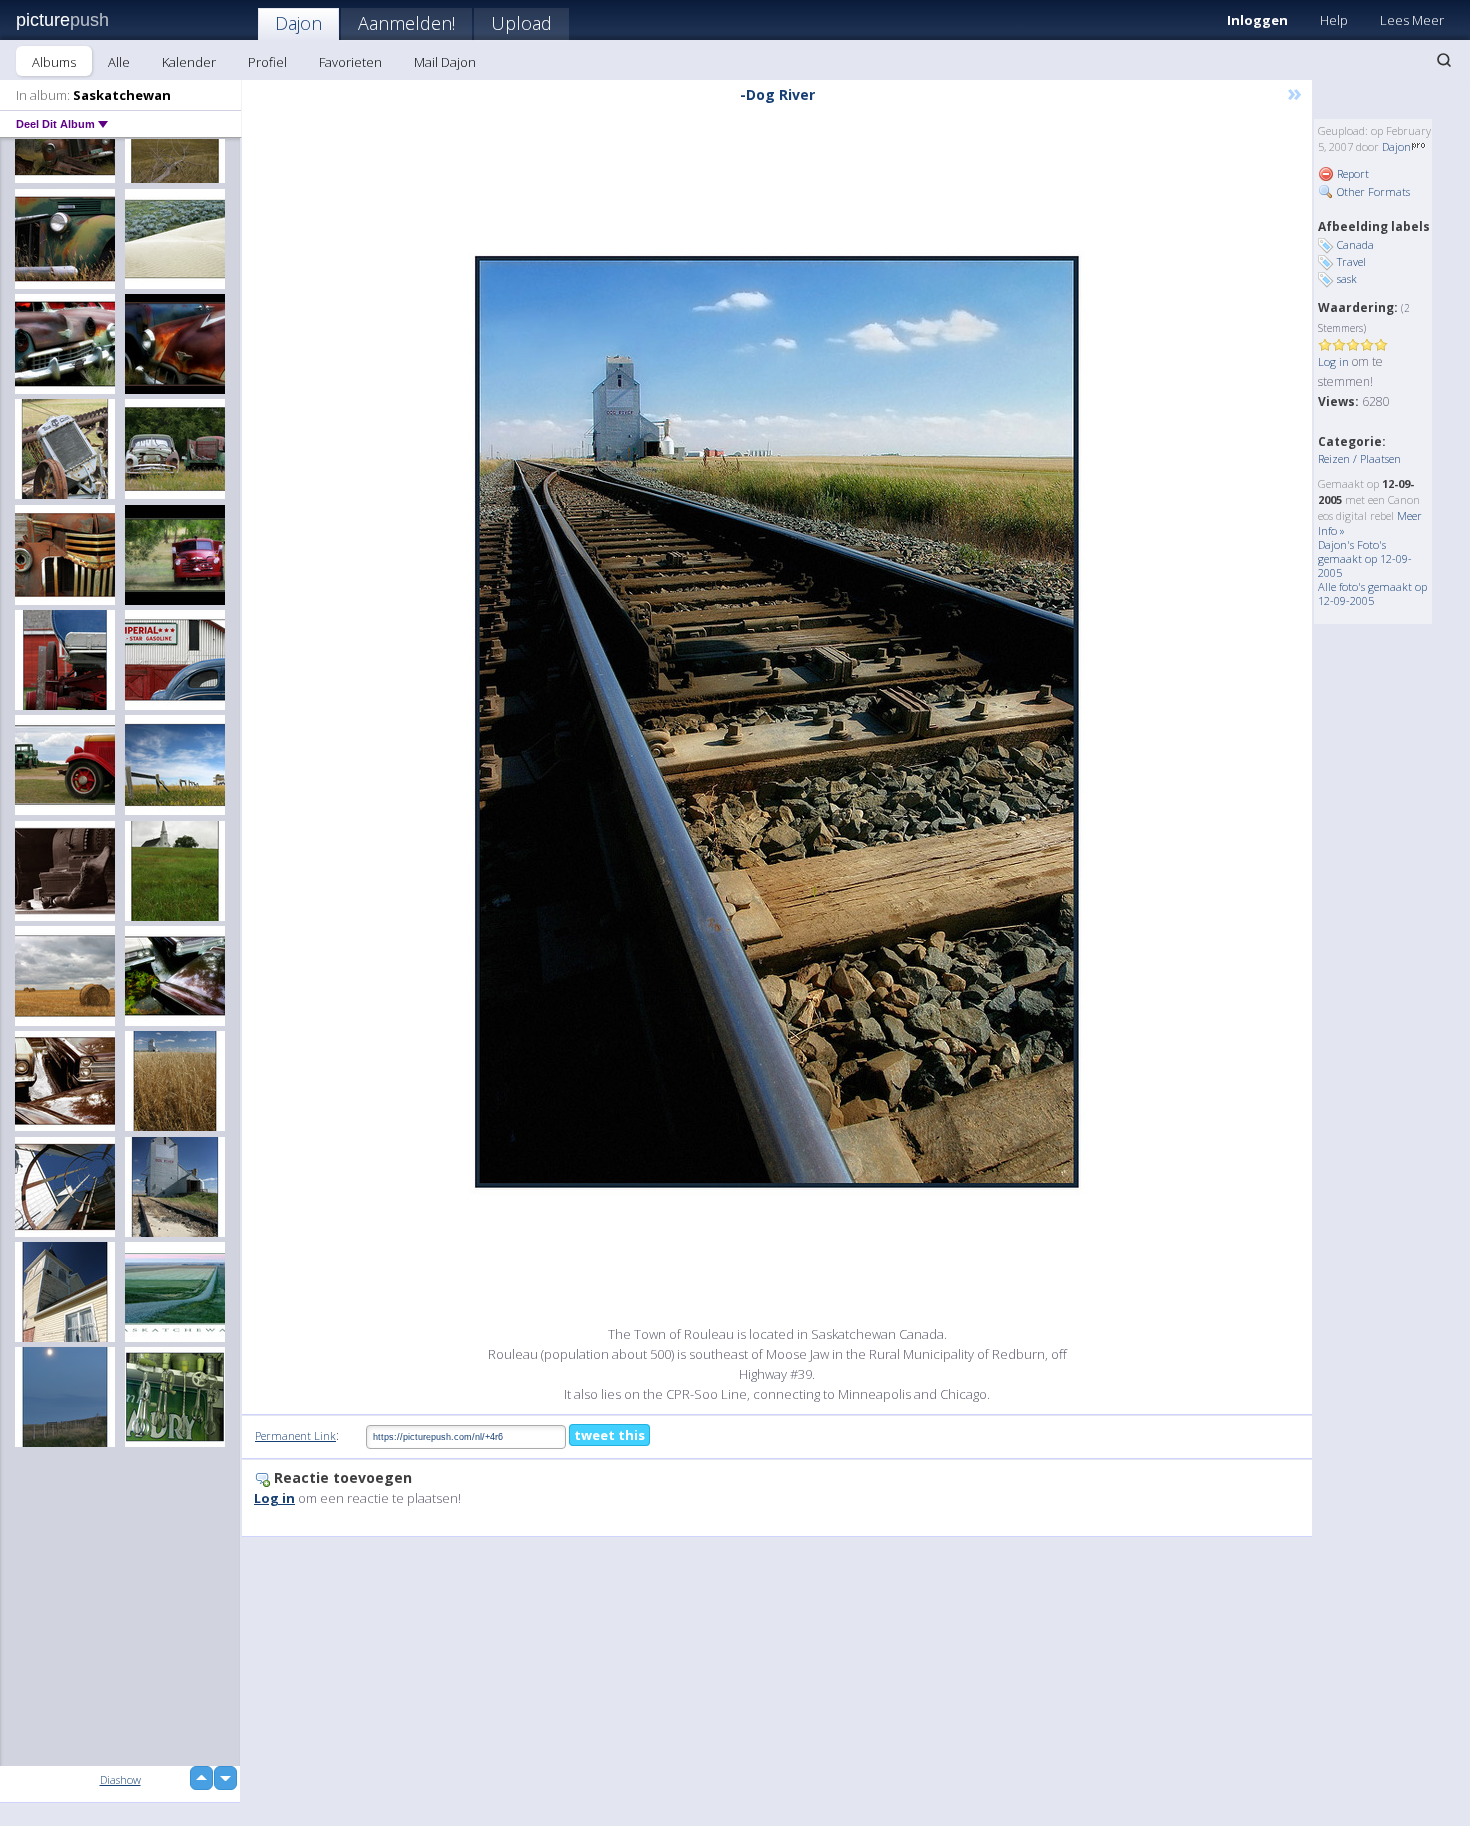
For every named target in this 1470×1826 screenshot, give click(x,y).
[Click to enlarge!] (777, 722)
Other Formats (1372, 191)
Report (1351, 173)
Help (1334, 20)
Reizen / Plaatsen (1359, 458)
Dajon (298, 23)
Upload (521, 23)
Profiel (267, 62)
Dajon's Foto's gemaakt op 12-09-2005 (1365, 558)
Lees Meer (1412, 20)
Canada (1355, 244)
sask (1347, 278)
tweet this (609, 1435)
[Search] (1444, 60)
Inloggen (1257, 20)
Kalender (189, 62)
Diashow (120, 1779)
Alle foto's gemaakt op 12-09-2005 (1372, 593)
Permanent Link (295, 1435)
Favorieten (350, 62)
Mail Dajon (445, 62)
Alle (119, 62)
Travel (1351, 261)
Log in (1333, 361)
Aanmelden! (406, 23)
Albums (54, 62)
